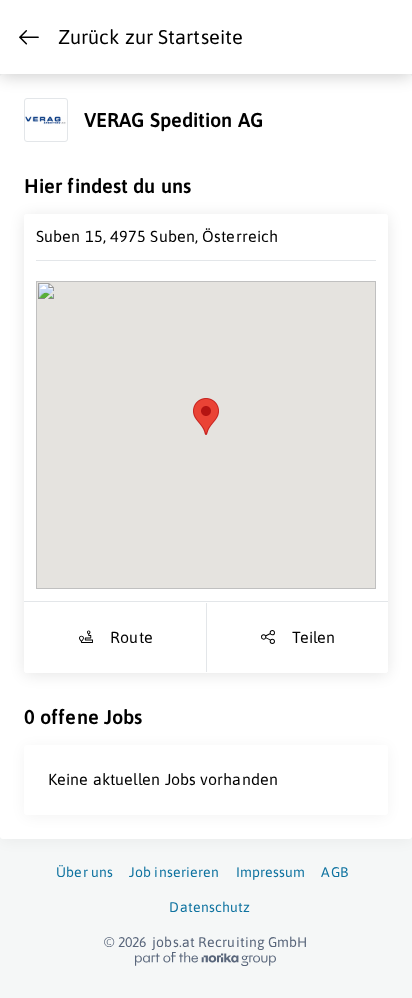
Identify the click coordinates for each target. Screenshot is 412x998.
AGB (334, 872)
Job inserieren (174, 872)
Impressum (271, 872)
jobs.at (173, 942)
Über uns (84, 872)
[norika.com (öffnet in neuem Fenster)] (205, 959)
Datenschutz (209, 907)
